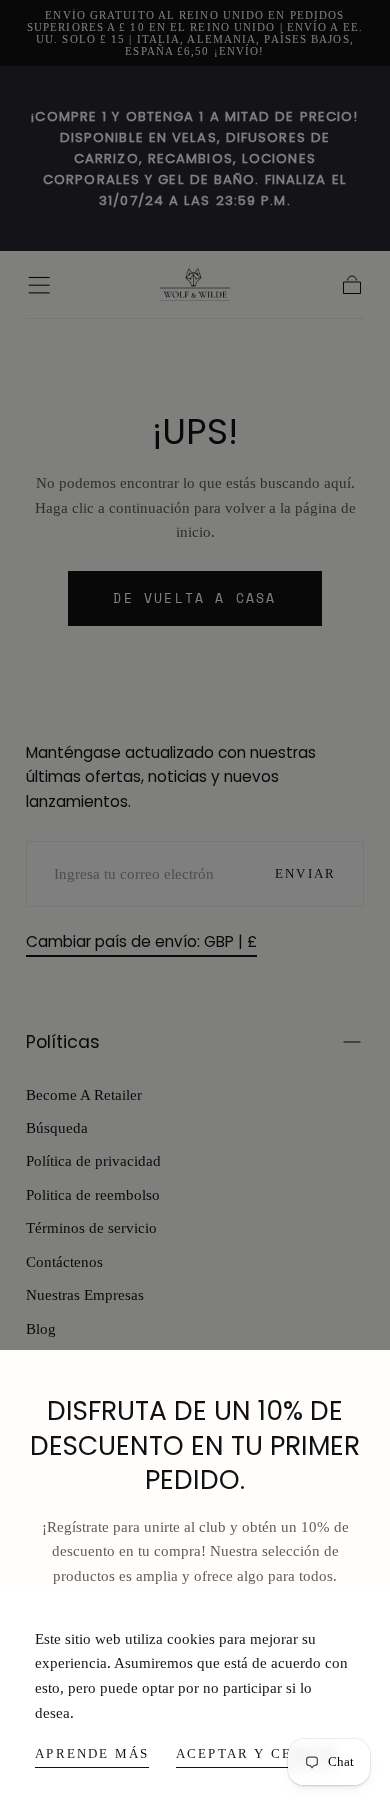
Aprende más (92, 1753)
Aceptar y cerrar (256, 1753)
